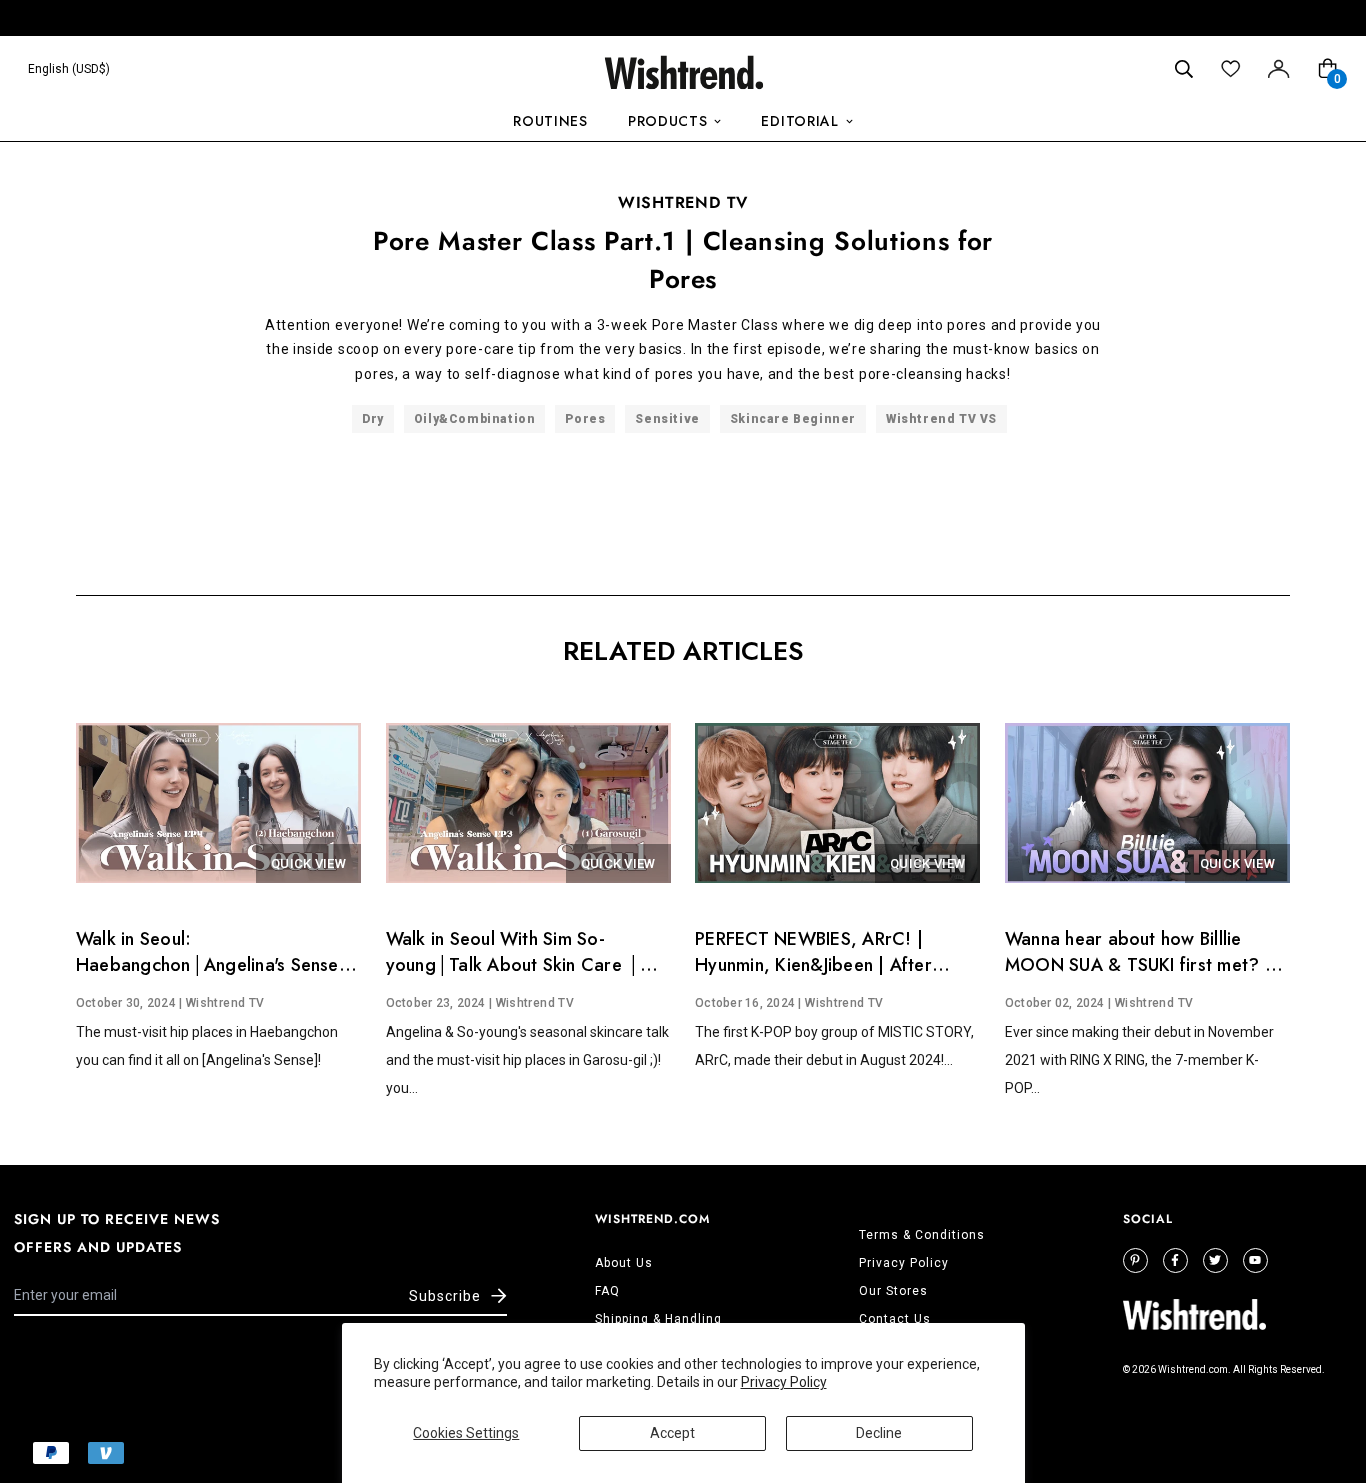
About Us (624, 1263)
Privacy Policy (784, 1382)
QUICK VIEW (308, 863)
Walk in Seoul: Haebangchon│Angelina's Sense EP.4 (207, 965)
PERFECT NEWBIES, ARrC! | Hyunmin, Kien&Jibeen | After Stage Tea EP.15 (813, 965)
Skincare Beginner (793, 419)
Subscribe (445, 1296)
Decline (879, 1433)
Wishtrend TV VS (941, 419)
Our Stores (893, 1291)
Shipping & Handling (658, 1319)
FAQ (607, 1291)
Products (668, 121)
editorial (799, 121)
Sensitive (667, 419)
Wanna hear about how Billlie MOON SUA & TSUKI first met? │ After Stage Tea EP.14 (1141, 965)
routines (550, 121)
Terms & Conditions (922, 1235)
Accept (672, 1433)
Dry (373, 419)
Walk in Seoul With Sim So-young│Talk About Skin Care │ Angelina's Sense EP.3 (513, 965)
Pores (585, 419)
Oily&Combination (475, 419)
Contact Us (895, 1319)
